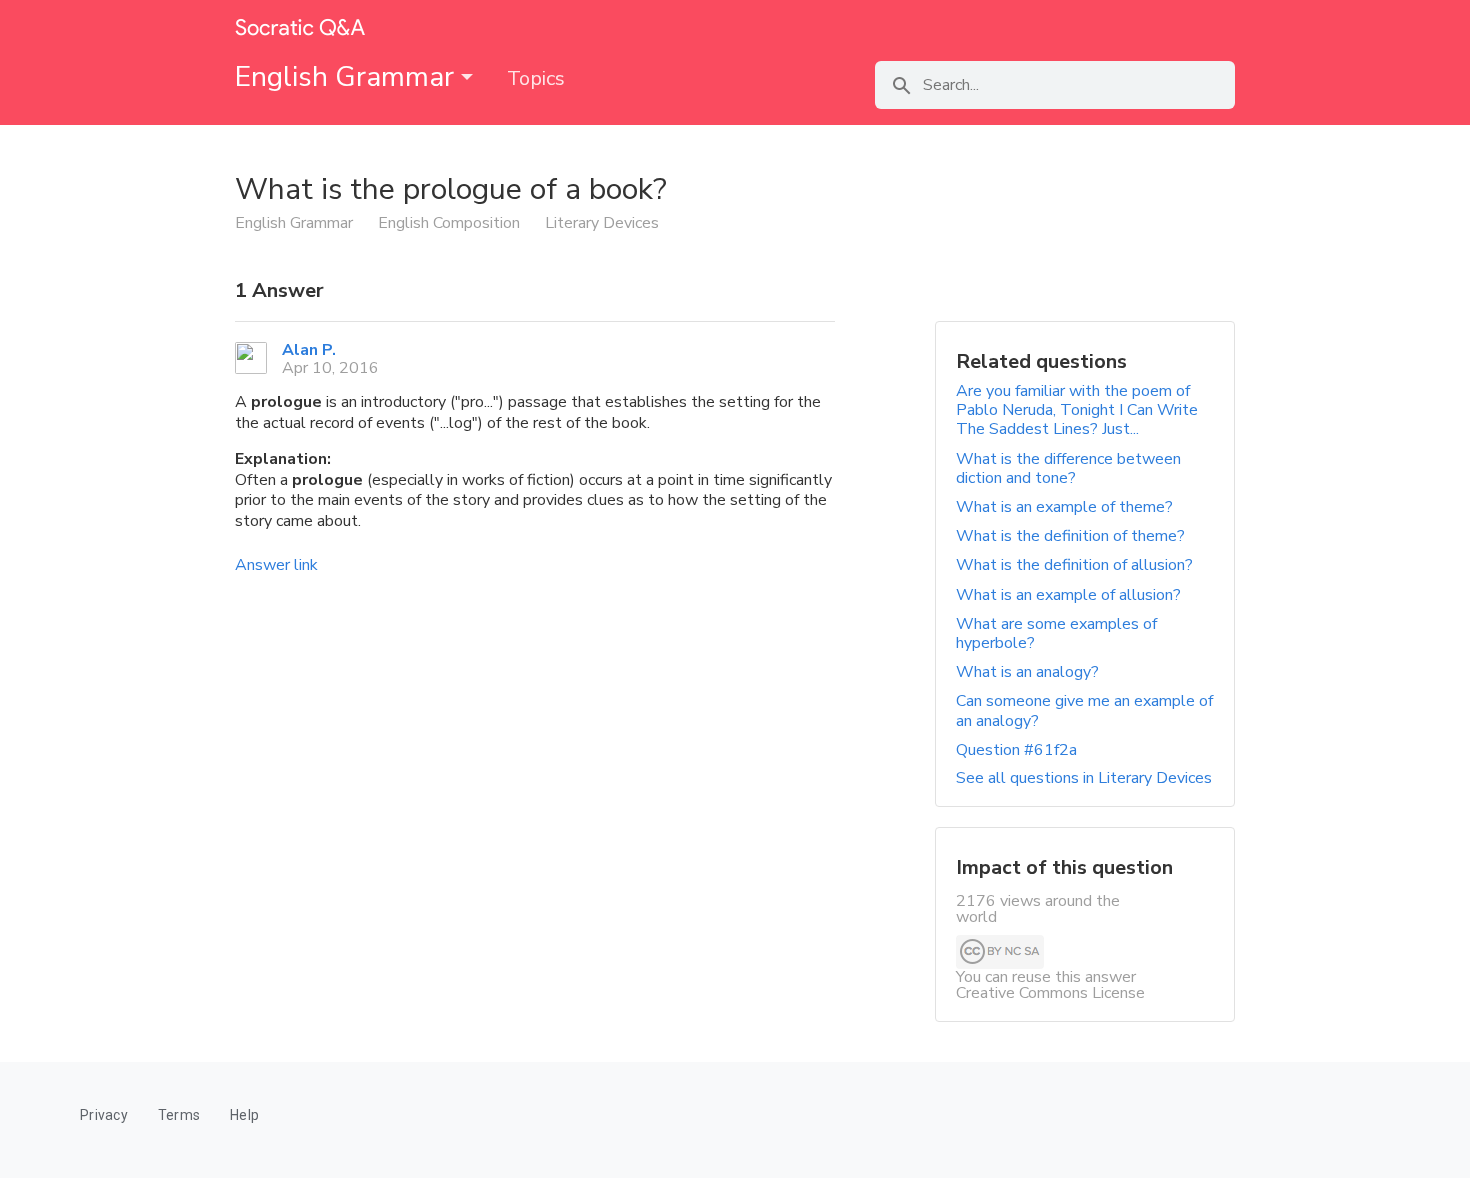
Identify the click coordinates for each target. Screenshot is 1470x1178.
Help (244, 1115)
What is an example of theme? (1064, 507)
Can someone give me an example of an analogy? (1084, 710)
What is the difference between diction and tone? (1068, 468)
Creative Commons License (1050, 993)
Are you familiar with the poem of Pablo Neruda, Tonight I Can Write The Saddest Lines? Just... (1077, 410)
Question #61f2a (1016, 750)
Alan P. (309, 350)
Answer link (276, 565)
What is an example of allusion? (1068, 595)
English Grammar (348, 77)
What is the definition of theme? (1070, 536)
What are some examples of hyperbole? (1056, 633)
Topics (536, 78)
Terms (179, 1115)
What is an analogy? (1027, 672)
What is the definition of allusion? (1074, 565)
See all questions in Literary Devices (1084, 778)
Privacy (104, 1115)
